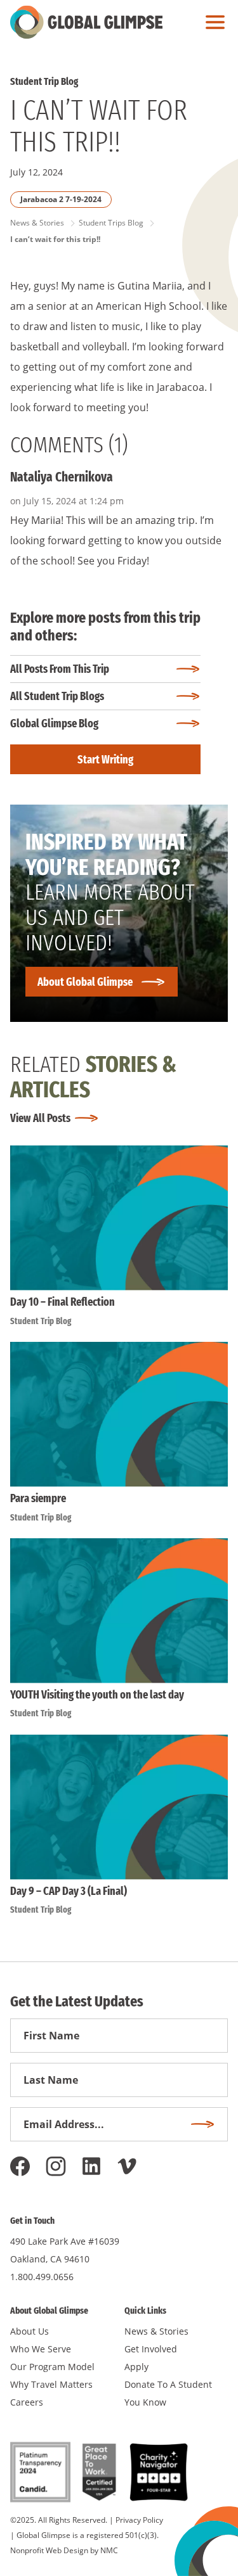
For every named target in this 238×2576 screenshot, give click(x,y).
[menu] (212, 22)
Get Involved (151, 2349)
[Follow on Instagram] (56, 2166)
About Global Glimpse (85, 982)
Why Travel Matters (51, 2384)
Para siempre (38, 1498)
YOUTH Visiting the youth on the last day (97, 1695)
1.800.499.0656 (42, 2277)
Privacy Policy (139, 2520)
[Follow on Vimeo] (127, 2166)
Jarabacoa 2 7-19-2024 (61, 199)
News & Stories (37, 223)
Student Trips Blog (111, 223)
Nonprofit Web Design (49, 2550)
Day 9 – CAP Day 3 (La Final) (69, 1891)
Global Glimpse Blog (54, 724)
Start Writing (105, 760)
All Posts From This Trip (60, 669)
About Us (30, 2331)
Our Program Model (52, 2367)
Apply (136, 2367)
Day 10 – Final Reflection (63, 1302)
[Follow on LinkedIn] (91, 2166)
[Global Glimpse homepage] (86, 22)
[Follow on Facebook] (20, 2166)
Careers (27, 2402)
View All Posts (40, 1118)
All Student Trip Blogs (57, 696)
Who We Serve (41, 2349)
